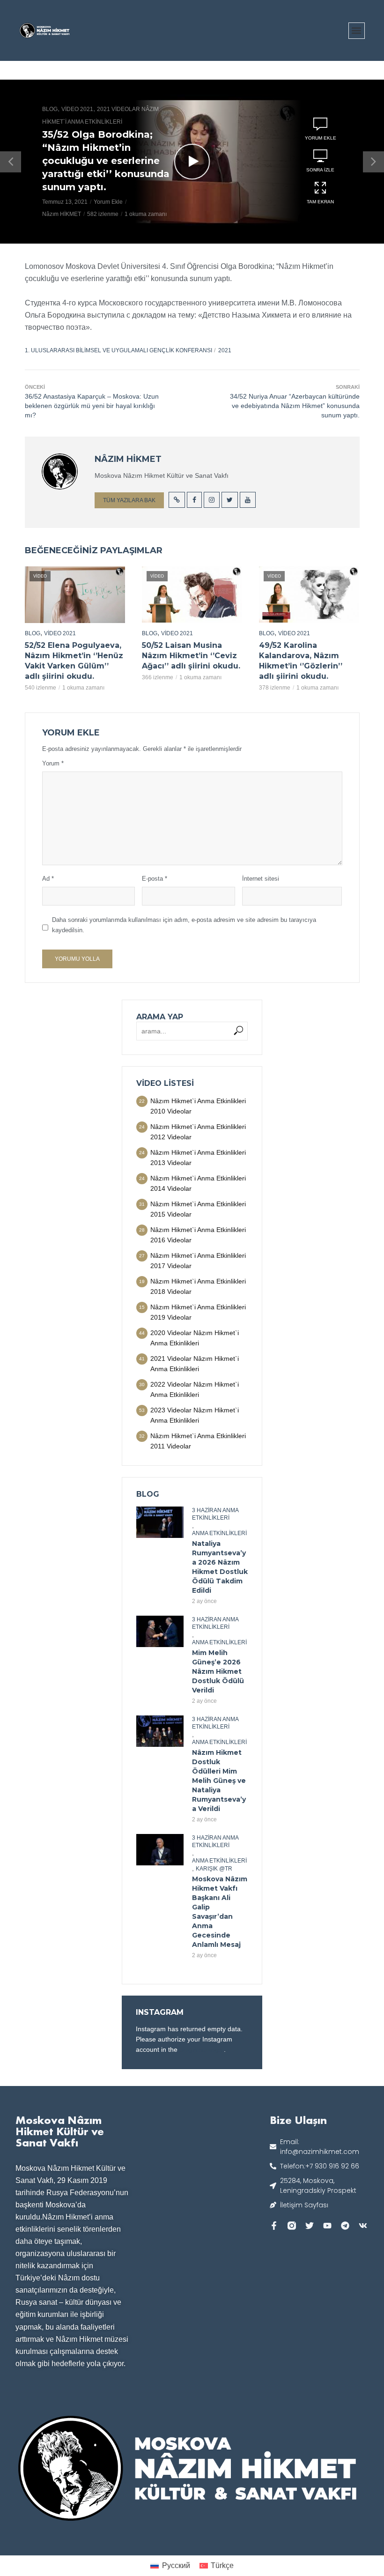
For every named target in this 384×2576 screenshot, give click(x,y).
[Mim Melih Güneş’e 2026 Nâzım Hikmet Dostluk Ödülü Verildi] (160, 1631)
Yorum (53, 763)
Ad (48, 879)
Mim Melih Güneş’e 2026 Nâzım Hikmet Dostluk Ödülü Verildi (218, 1671)
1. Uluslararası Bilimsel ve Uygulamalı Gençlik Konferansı (118, 350)
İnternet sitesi (261, 879)
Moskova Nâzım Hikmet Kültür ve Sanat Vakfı (60, 2131)
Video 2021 (77, 109)
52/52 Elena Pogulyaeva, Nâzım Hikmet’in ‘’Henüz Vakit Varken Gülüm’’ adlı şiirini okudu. (74, 661)
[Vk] (363, 2226)
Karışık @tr (214, 1869)
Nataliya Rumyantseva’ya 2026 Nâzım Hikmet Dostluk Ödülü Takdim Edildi (220, 1567)
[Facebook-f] (274, 2226)
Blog (50, 109)
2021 (225, 350)
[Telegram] (345, 2226)
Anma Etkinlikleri (219, 1533)
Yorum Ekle (108, 202)
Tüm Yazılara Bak (129, 500)
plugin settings (202, 2049)
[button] (357, 31)
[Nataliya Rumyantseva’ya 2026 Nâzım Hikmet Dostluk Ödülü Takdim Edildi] (160, 1522)
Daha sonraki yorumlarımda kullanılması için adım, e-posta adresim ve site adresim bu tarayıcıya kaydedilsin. (184, 925)
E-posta (155, 879)
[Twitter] (310, 2226)
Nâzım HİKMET (62, 215)
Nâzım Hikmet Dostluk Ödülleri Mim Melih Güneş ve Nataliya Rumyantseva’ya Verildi (219, 1781)
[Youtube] (327, 2226)
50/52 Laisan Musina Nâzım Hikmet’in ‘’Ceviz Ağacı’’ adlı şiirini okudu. (191, 656)
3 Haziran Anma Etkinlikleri (215, 1514)
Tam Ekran (320, 202)
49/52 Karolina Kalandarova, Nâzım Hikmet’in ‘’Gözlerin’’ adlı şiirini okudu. (301, 661)
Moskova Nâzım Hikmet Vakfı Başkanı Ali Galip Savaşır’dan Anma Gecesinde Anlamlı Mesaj (220, 1912)
